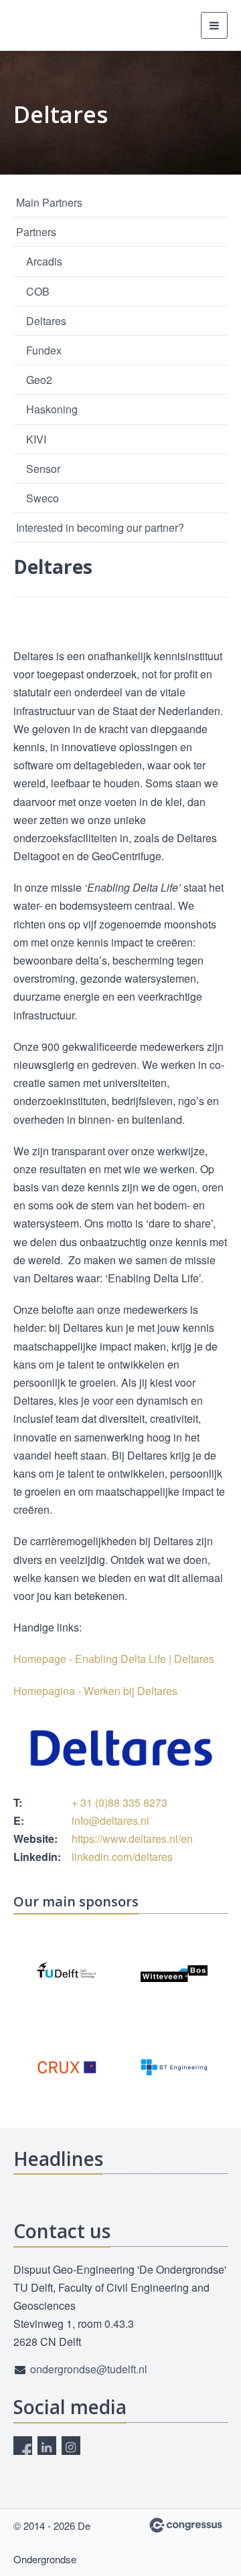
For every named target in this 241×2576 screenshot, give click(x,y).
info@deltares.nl (110, 1820)
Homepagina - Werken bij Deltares (95, 1691)
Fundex (44, 350)
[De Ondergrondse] (47, 25)
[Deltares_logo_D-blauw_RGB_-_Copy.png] (120, 1748)
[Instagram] (71, 2446)
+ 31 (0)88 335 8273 (119, 1802)
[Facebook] (23, 2446)
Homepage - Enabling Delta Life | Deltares (114, 1659)
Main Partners (49, 202)
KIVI (36, 439)
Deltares (46, 321)
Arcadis (44, 261)
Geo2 (39, 380)
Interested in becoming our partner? (100, 527)
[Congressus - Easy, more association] (186, 2525)
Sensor (43, 469)
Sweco (43, 498)
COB (38, 291)
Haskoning (52, 409)
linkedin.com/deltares (122, 1857)
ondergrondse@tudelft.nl (89, 2369)
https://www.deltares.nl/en (132, 1839)
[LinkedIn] (47, 2446)
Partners (36, 232)
